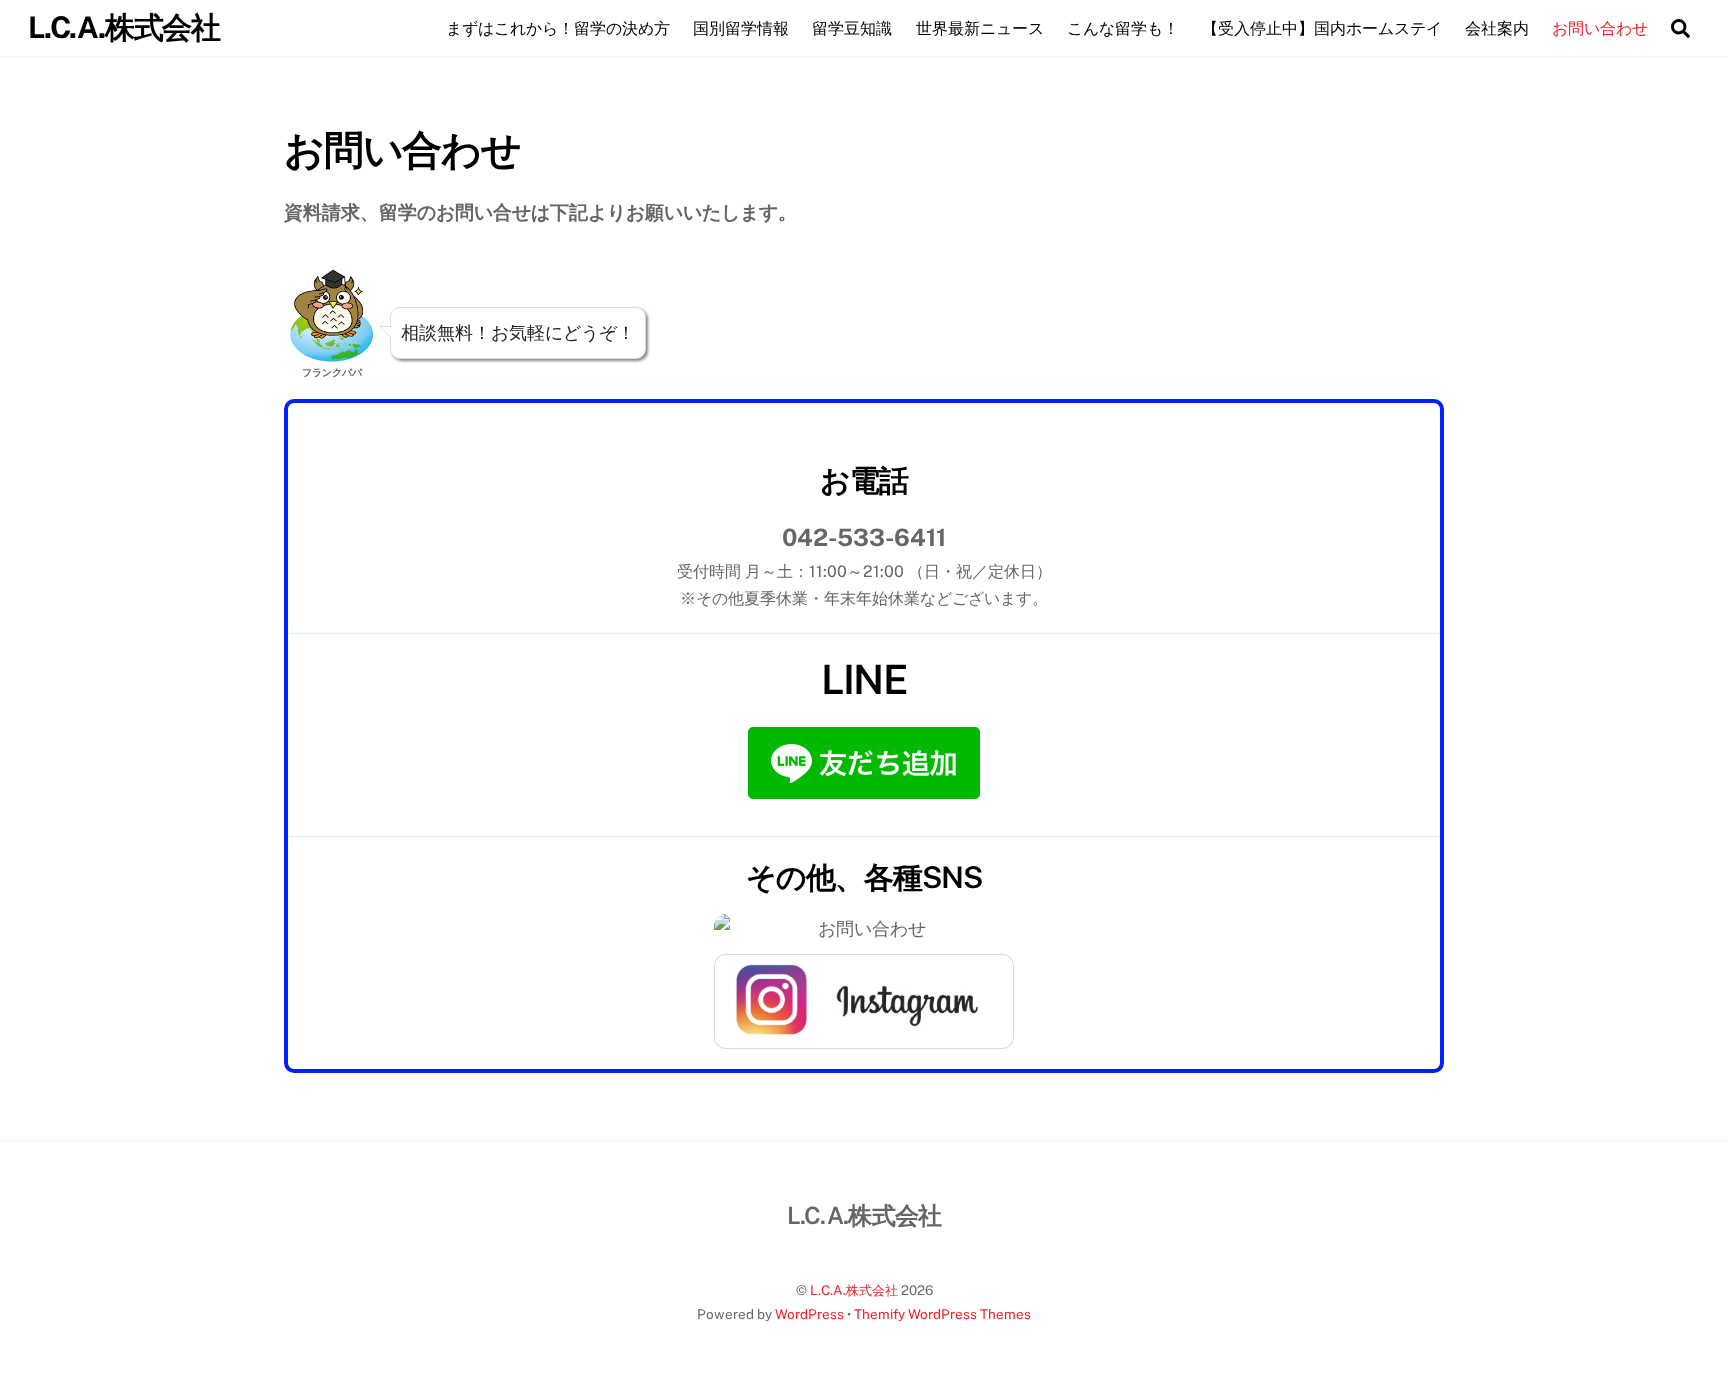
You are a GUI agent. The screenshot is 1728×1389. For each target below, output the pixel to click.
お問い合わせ (1600, 28)
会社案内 (1497, 28)
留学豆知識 (852, 28)
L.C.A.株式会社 (854, 1290)
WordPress (809, 1314)
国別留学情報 (741, 28)
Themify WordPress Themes (942, 1314)
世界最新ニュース (980, 28)
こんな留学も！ (1123, 28)
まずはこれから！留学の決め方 (558, 28)
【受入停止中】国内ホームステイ (1322, 28)
